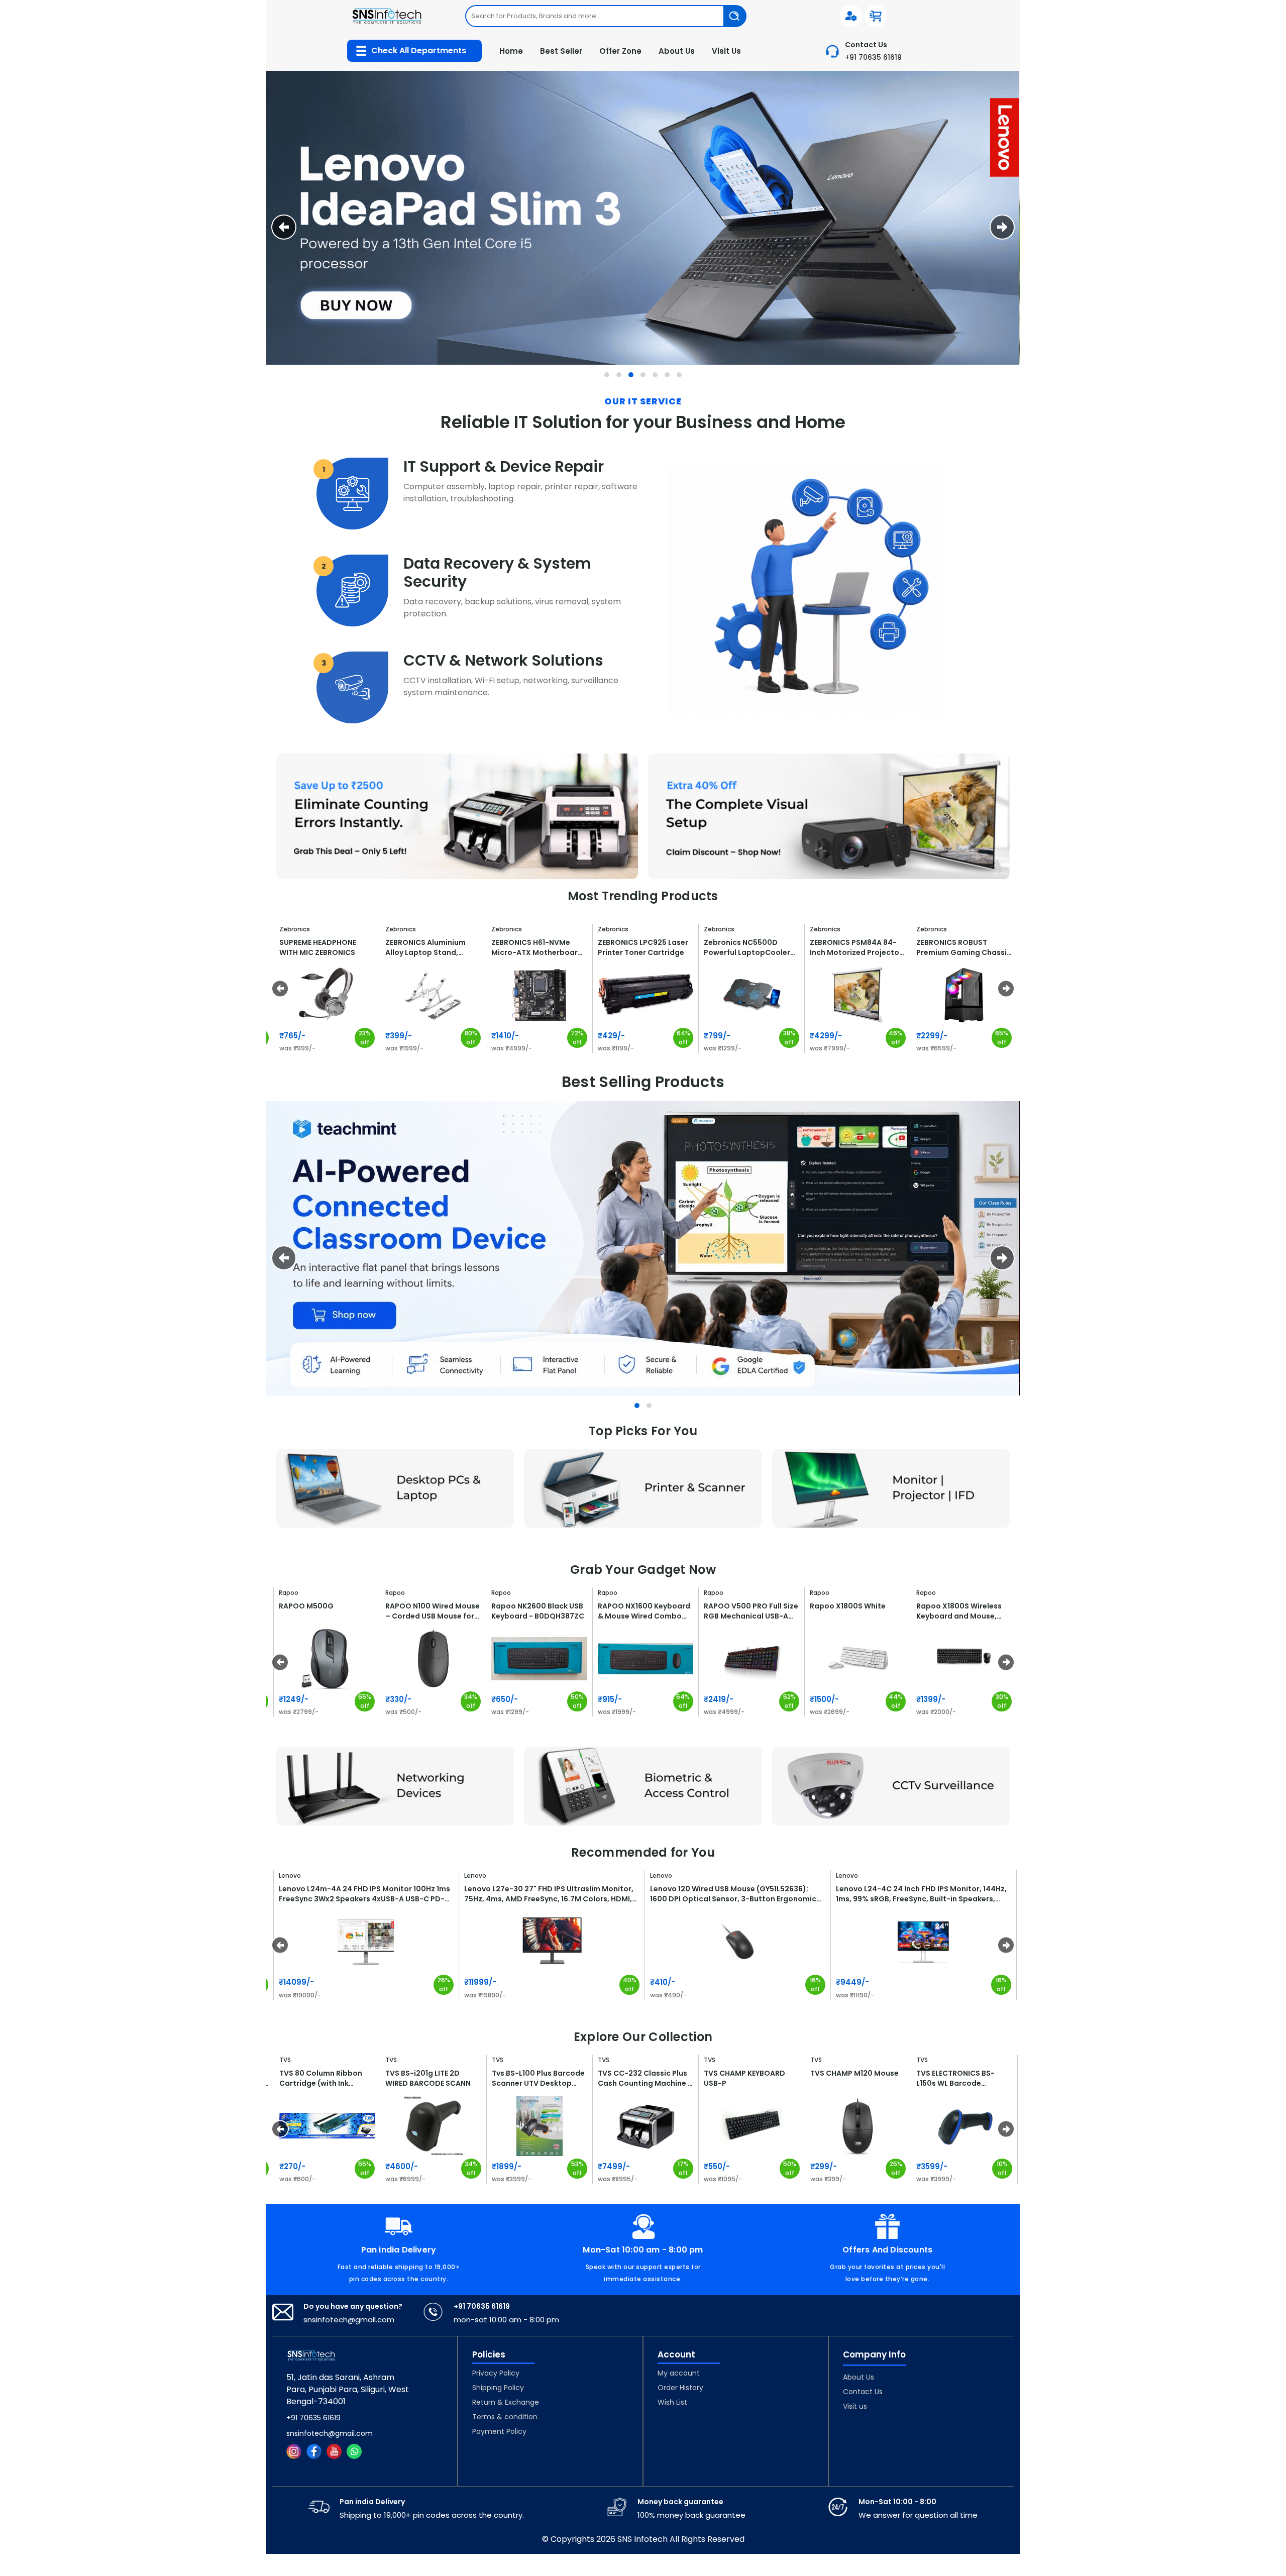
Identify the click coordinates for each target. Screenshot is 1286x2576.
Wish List (672, 2402)
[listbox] (606, 16)
